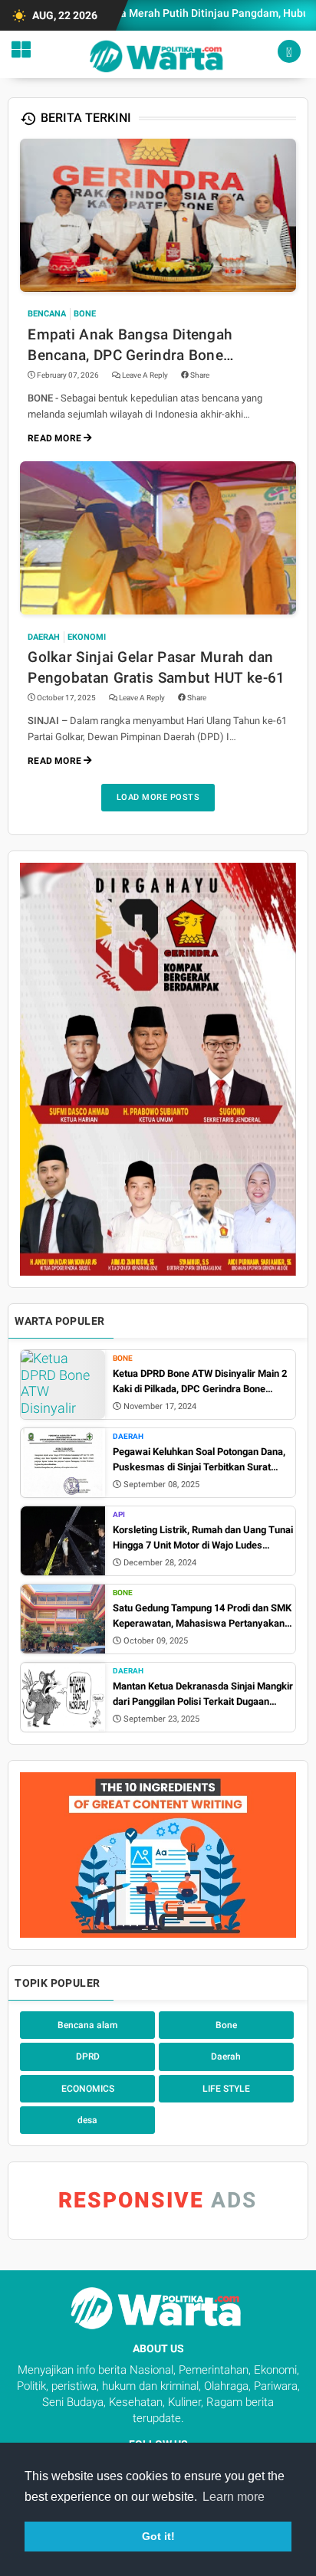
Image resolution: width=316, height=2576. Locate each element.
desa (87, 2120)
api (119, 1514)
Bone (123, 1358)
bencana (47, 314)
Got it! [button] (158, 2536)
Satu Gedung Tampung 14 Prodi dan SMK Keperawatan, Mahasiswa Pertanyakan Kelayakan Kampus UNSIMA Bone (202, 1616)
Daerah (44, 637)
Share (199, 375)
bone (85, 314)
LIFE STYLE (226, 2089)
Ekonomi (87, 637)
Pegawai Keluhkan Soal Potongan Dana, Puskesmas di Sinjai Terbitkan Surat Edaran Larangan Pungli (199, 1460)
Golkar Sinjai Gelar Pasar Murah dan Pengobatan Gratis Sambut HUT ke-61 (156, 667)
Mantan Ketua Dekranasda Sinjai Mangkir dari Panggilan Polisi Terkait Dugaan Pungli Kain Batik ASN (203, 1694)
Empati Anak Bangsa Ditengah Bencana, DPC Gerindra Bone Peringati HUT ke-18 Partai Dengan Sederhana (145, 346)
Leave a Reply (146, 375)
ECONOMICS (88, 2089)
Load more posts (158, 797)
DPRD (88, 2057)
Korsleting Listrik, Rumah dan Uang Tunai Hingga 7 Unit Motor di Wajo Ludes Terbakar (203, 1538)
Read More (56, 438)
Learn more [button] (234, 2497)
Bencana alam (87, 2025)
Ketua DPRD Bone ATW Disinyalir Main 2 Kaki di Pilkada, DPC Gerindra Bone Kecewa (200, 1382)
